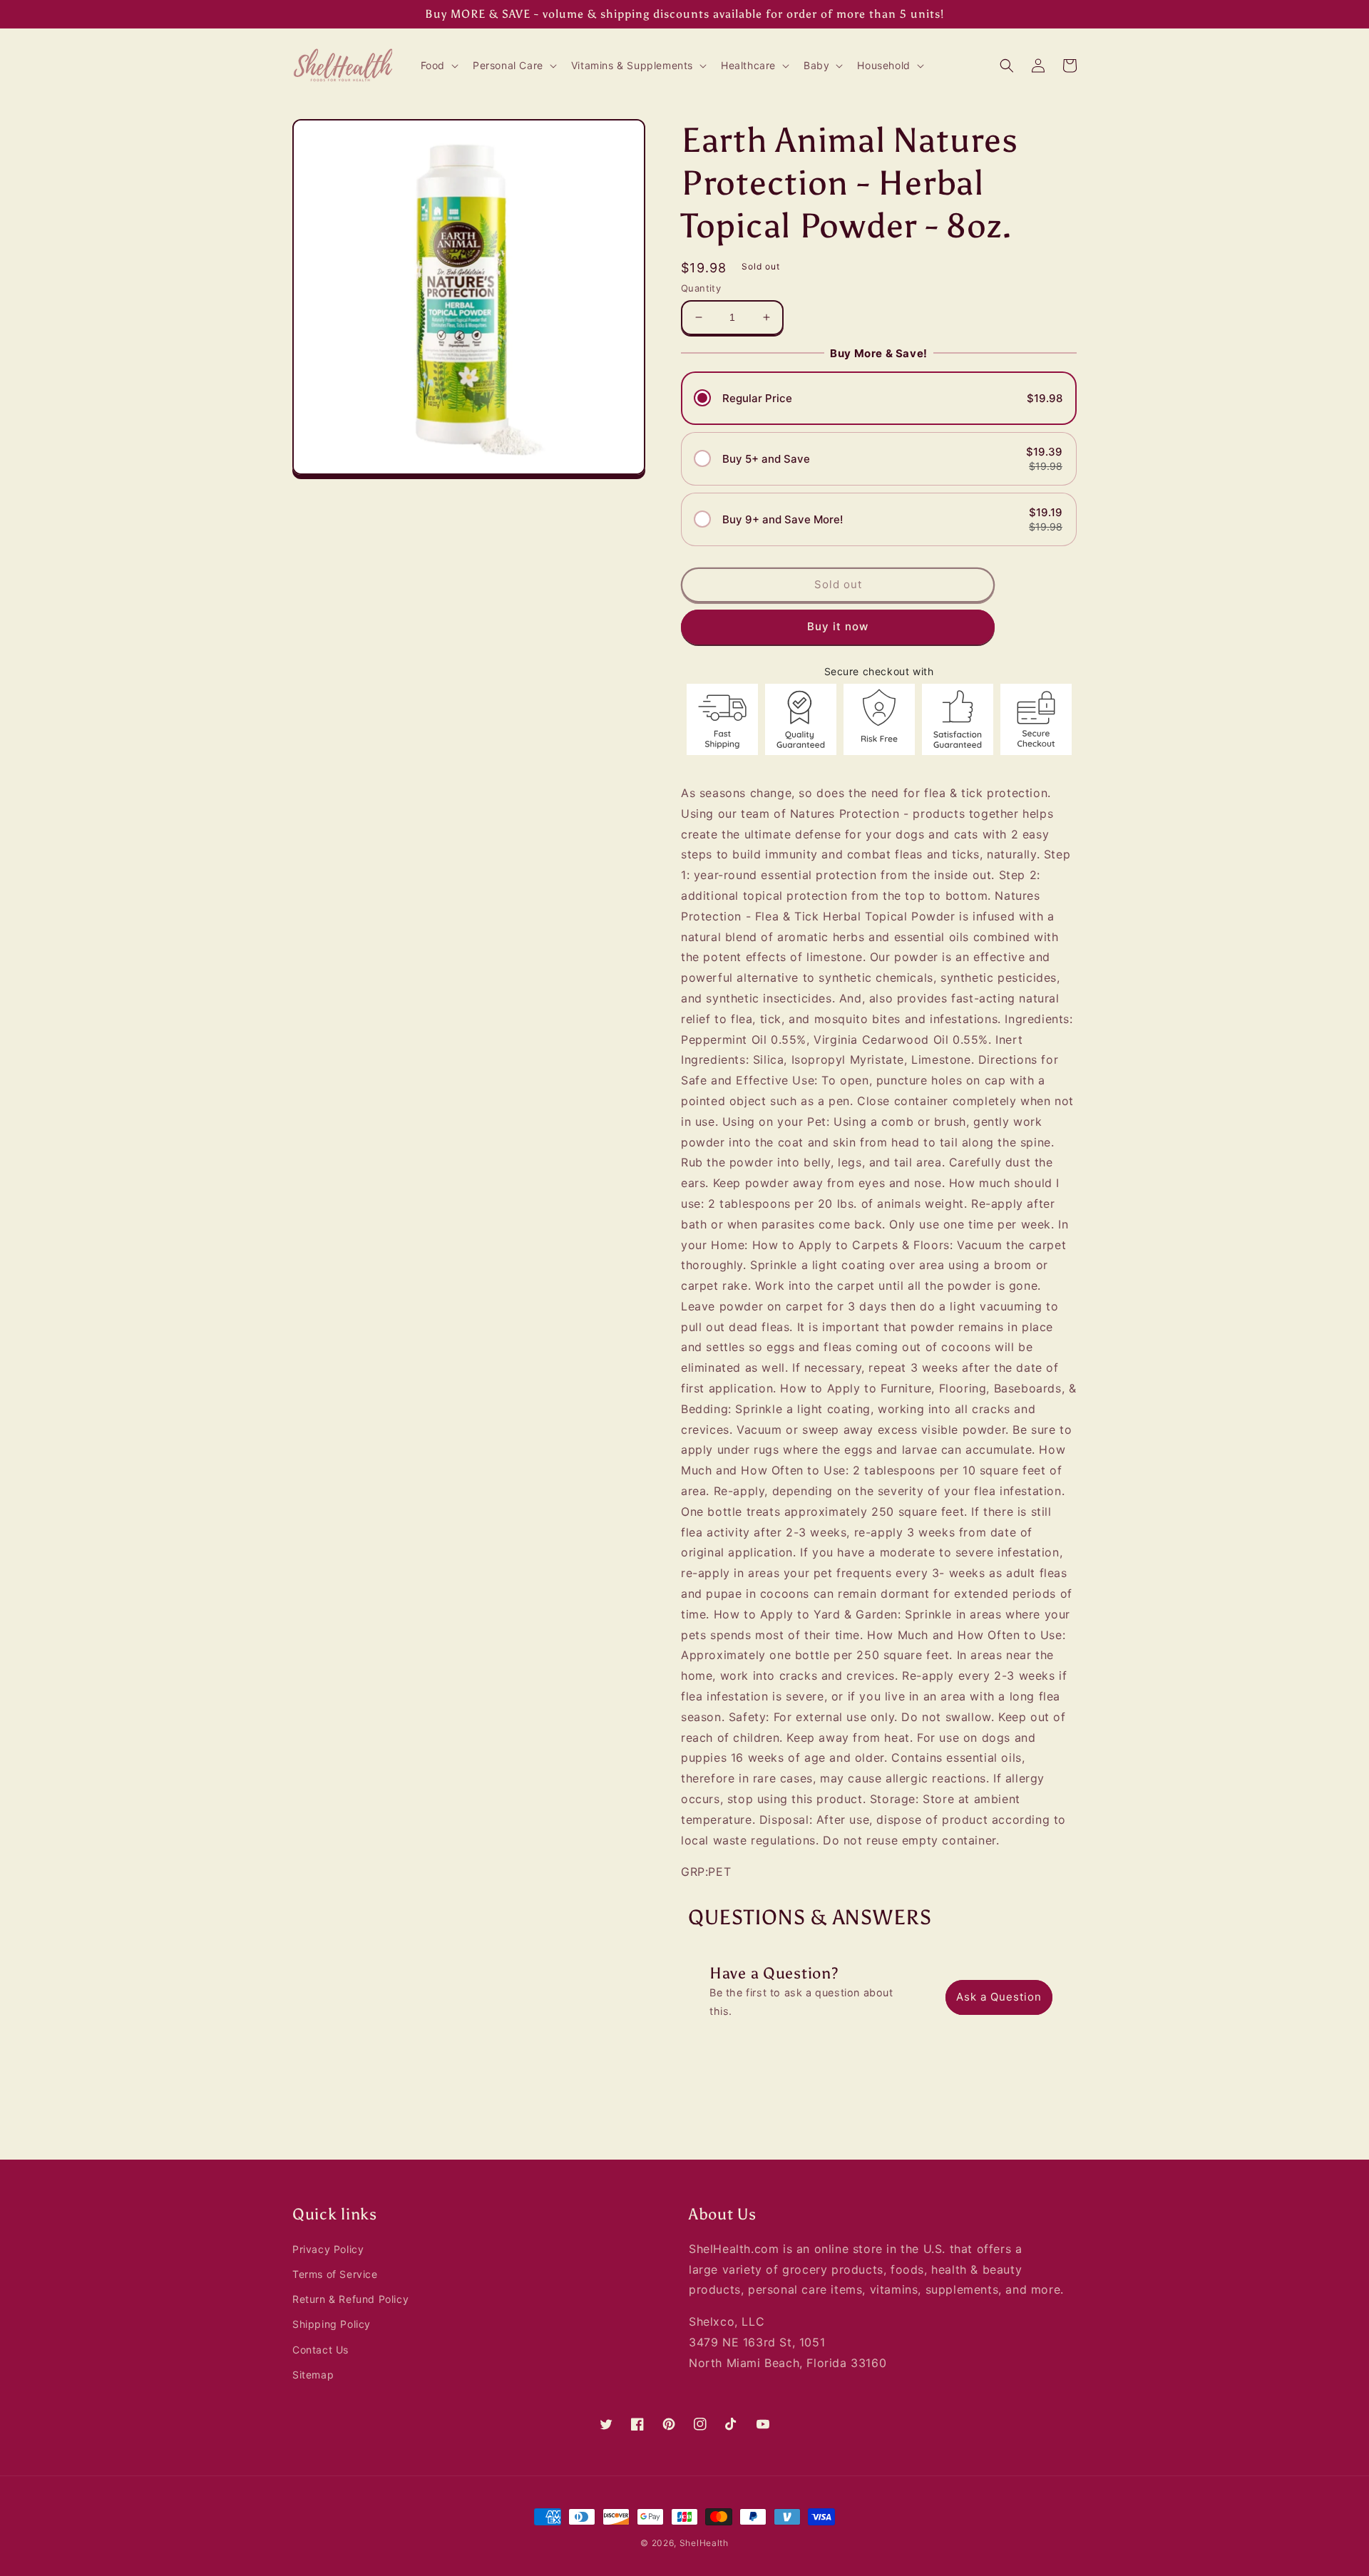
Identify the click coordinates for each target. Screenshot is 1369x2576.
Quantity (701, 288)
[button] (438, 66)
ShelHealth (704, 2543)
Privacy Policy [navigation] (328, 2249)
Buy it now (838, 626)
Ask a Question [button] (999, 1997)
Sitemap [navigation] (313, 2375)
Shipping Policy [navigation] (332, 2324)
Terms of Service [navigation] (335, 2274)
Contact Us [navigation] (321, 2350)
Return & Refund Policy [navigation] (350, 2299)
